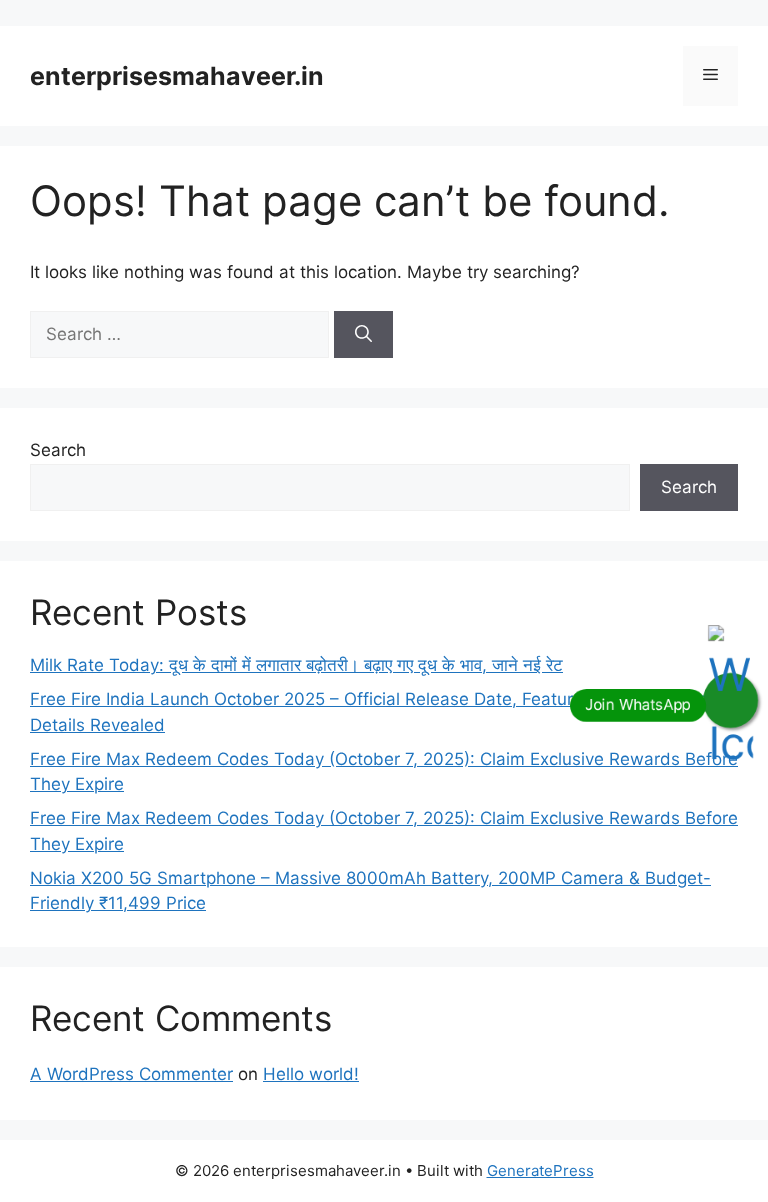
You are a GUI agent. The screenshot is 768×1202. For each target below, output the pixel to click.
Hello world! (311, 1074)
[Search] (363, 335)
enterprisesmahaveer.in (177, 76)
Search (58, 450)
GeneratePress (540, 1170)
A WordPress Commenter (131, 1074)
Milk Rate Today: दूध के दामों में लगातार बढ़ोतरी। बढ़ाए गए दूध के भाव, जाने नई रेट (296, 665)
